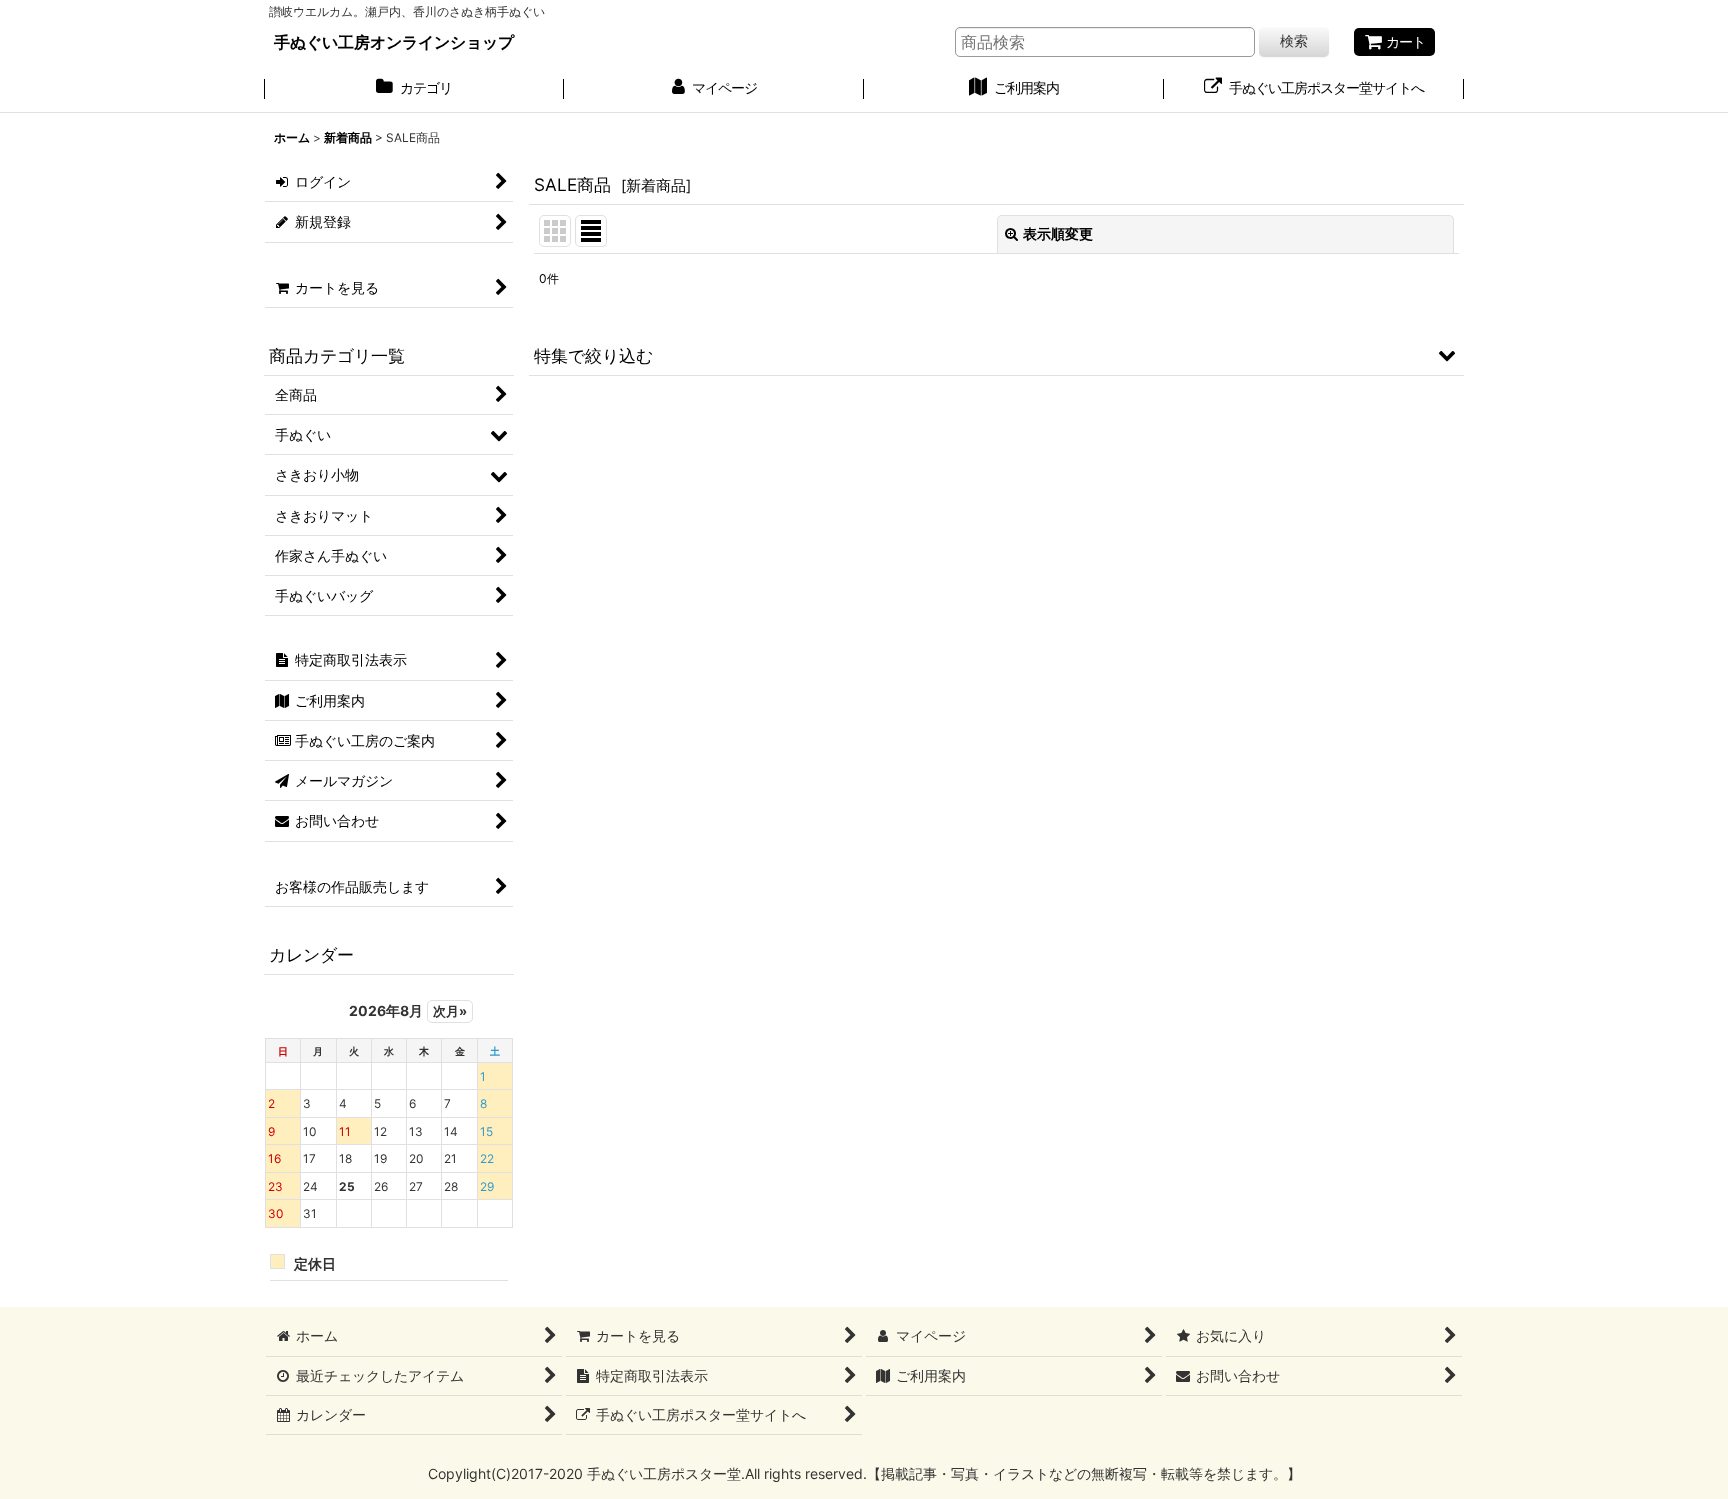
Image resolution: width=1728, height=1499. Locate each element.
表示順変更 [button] (1058, 233)
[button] (996, 355)
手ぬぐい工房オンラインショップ (394, 42)
